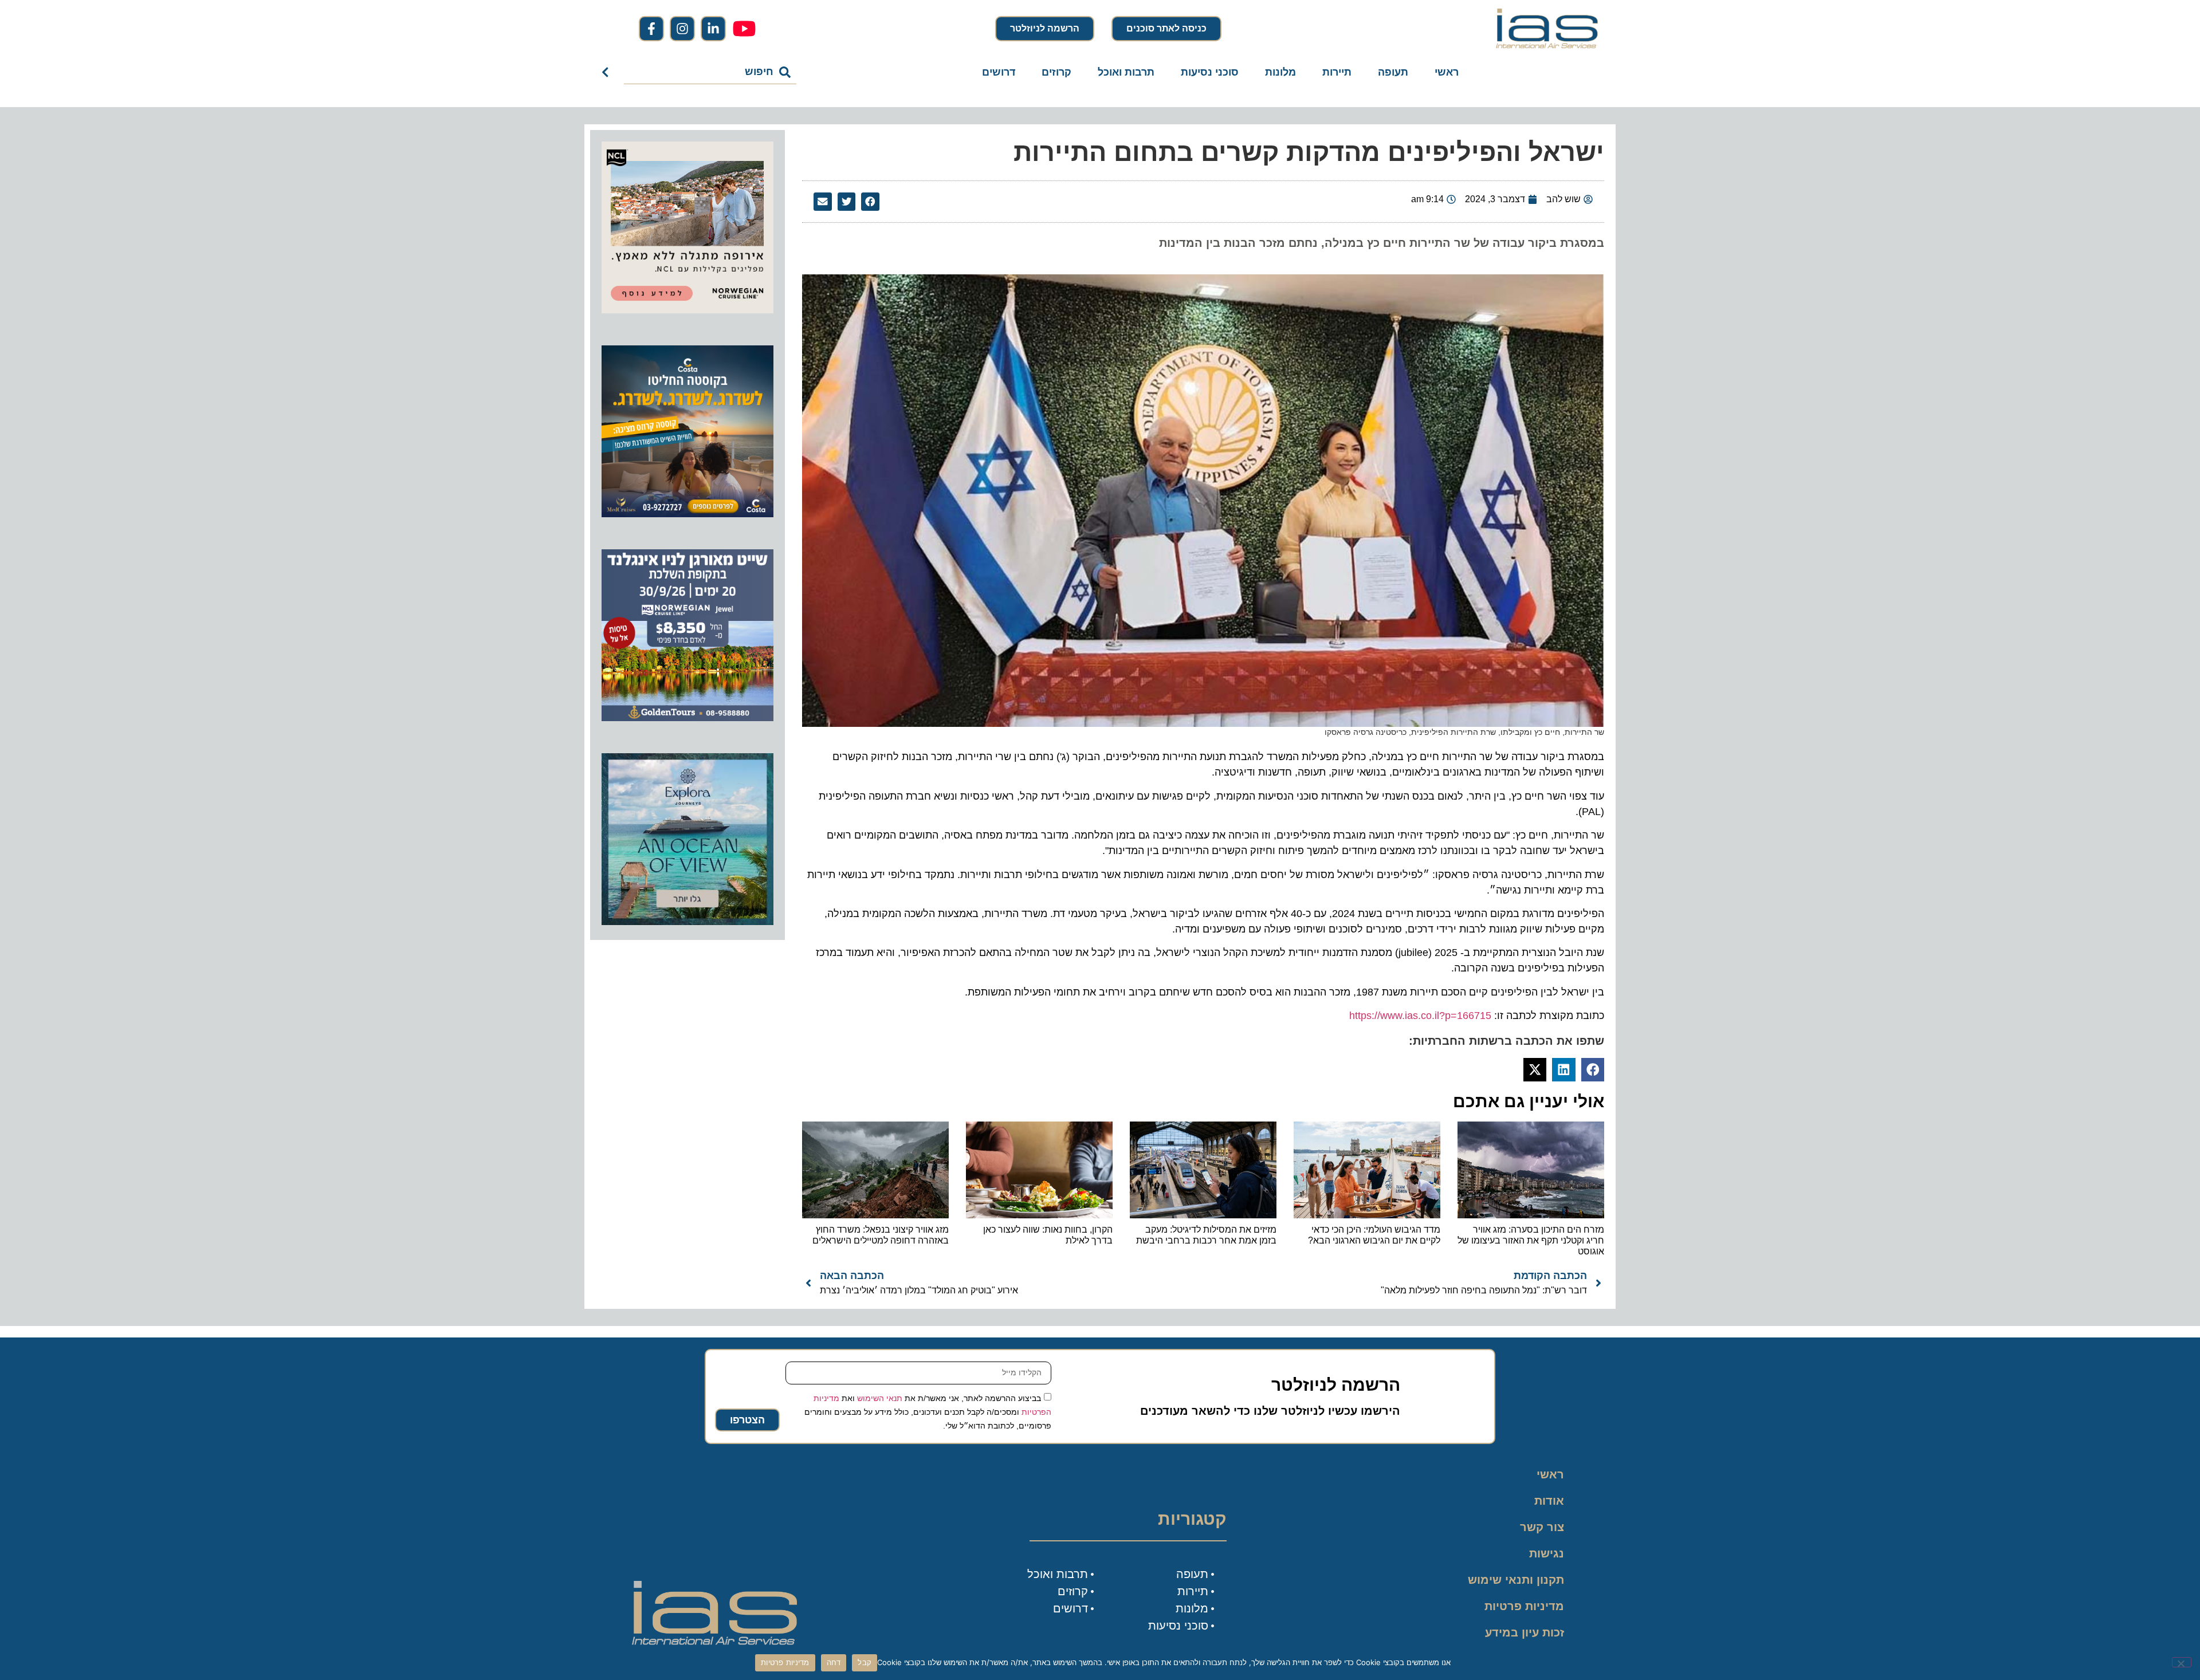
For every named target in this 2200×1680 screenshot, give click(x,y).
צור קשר (1542, 1527)
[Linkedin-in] (713, 29)
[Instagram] (682, 29)
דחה (834, 1662)
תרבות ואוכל (1126, 72)
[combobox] (710, 72)
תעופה (1393, 72)
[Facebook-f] (651, 29)
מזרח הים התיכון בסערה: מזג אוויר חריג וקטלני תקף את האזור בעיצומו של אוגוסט (1531, 1240)
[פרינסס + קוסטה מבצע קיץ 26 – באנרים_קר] (687, 514)
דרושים (999, 72)
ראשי (1447, 72)
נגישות (1547, 1553)
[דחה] (2182, 1662)
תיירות (1337, 72)
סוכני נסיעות (1210, 72)
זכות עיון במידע (1525, 1632)
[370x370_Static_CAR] (687, 922)
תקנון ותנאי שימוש (1516, 1580)
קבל (865, 1662)
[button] (870, 202)
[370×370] (687, 310)
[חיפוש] (608, 72)
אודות (1549, 1501)
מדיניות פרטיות (1524, 1606)
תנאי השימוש (880, 1398)
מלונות (1280, 72)
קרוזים (1056, 72)
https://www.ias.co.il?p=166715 (1420, 1016)
